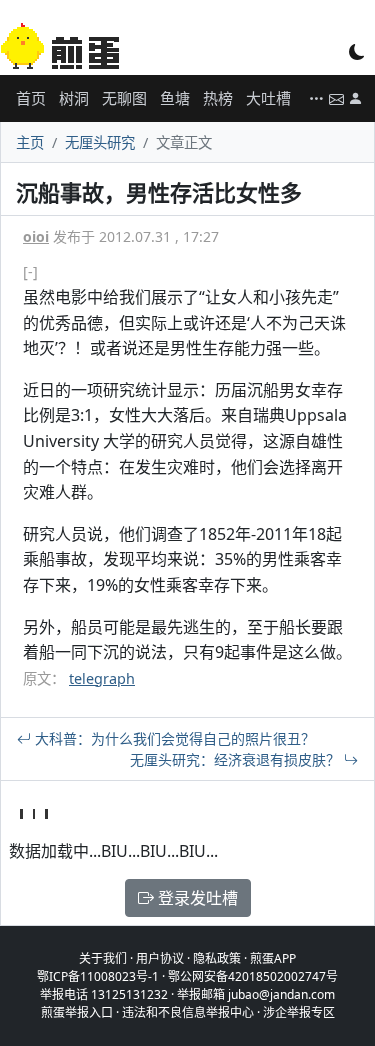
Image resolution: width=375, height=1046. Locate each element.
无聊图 (124, 98)
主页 (30, 142)
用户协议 (160, 958)
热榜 (218, 98)
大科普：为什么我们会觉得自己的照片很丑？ (173, 738)
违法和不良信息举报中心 (188, 1012)
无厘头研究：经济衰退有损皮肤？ (237, 759)
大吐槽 (268, 98)
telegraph (102, 678)
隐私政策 (217, 958)
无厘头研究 (100, 142)
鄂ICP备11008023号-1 (98, 976)
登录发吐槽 (196, 898)
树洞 (74, 98)
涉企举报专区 (299, 1012)
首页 (31, 98)
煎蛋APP (273, 958)
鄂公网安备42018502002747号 (253, 976)
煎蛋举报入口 (77, 1012)
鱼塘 (175, 98)
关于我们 (103, 958)
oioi (36, 236)
